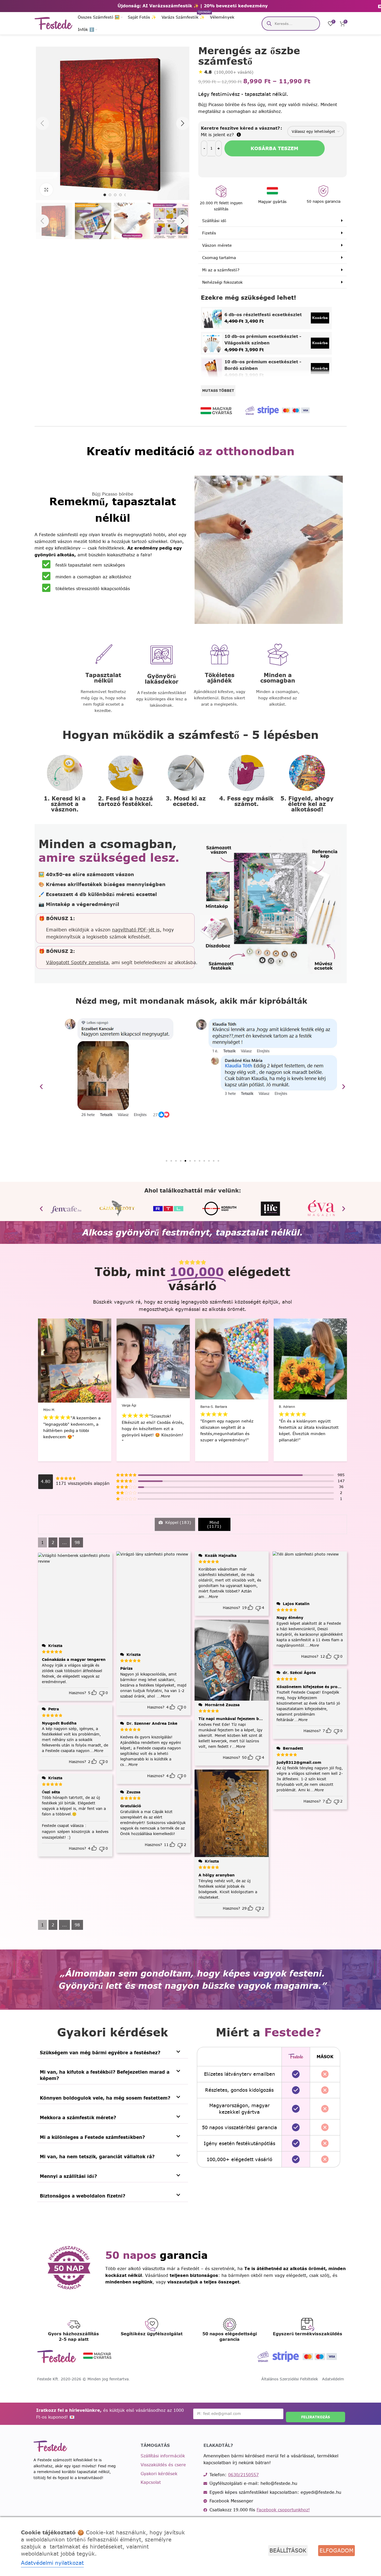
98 (77, 1542)
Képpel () (178, 1522)
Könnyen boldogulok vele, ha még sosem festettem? (105, 2098)
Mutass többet (218, 391)
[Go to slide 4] (120, 195)
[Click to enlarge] (46, 190)
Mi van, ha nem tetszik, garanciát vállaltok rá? (97, 2157)
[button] (42, 221)
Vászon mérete (217, 245)
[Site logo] (54, 23)
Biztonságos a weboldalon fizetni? (82, 2196)
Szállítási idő (214, 221)
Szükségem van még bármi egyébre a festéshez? (100, 2053)
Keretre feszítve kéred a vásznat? (240, 128)
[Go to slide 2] (110, 195)
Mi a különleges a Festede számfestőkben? (92, 2137)
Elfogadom (336, 2550)
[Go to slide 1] (105, 195)
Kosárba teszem (274, 148)
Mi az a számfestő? (221, 270)
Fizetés (209, 233)
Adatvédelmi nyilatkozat (52, 2563)
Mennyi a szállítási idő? (68, 2176)
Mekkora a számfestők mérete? (78, 2118)
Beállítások (288, 2550)
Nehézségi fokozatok (222, 282)
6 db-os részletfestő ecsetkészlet (263, 315)
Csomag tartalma (219, 258)
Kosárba (320, 318)
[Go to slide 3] (115, 195)
